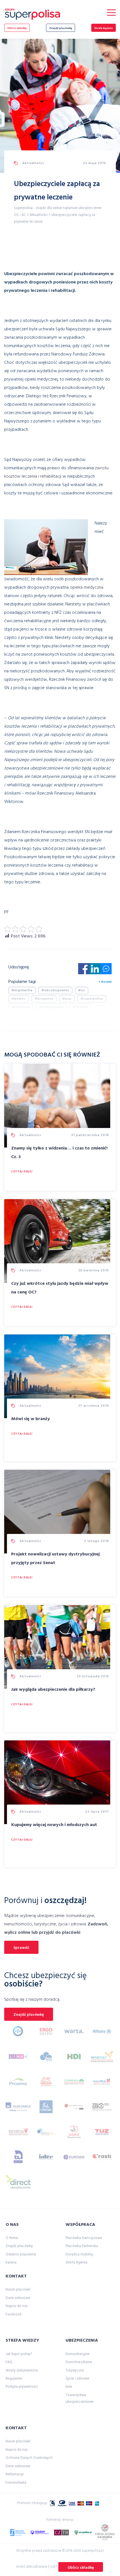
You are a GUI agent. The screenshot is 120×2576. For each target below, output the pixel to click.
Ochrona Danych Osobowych (29, 2458)
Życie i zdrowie (77, 2379)
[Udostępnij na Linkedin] (95, 970)
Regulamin (14, 2379)
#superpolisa (92, 999)
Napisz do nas (17, 2306)
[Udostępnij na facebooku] (84, 970)
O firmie (12, 2238)
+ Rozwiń (105, 982)
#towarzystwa (51, 1007)
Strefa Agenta (104, 28)
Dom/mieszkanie (79, 2362)
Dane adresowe (18, 2298)
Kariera (11, 2263)
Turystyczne (75, 2371)
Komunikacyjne (78, 2354)
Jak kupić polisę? (19, 2354)
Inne (69, 2387)
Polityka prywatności (22, 2387)
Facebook (14, 2314)
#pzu (67, 999)
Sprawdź (21, 1948)
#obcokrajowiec (55, 990)
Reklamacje (15, 2474)
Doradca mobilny (79, 2254)
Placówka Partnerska (82, 2246)
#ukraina (80, 1007)
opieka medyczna (87, 588)
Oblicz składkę (17, 28)
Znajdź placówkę (61, 28)
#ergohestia (22, 990)
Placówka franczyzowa (84, 2238)
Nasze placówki (18, 2290)
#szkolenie (21, 1007)
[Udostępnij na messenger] (106, 970)
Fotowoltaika (16, 2483)
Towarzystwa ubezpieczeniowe (80, 2398)
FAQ (9, 2362)
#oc (82, 990)
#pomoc (19, 999)
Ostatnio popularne (21, 2254)
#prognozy (44, 999)
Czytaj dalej (22, 1172)
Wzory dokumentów (22, 2371)
